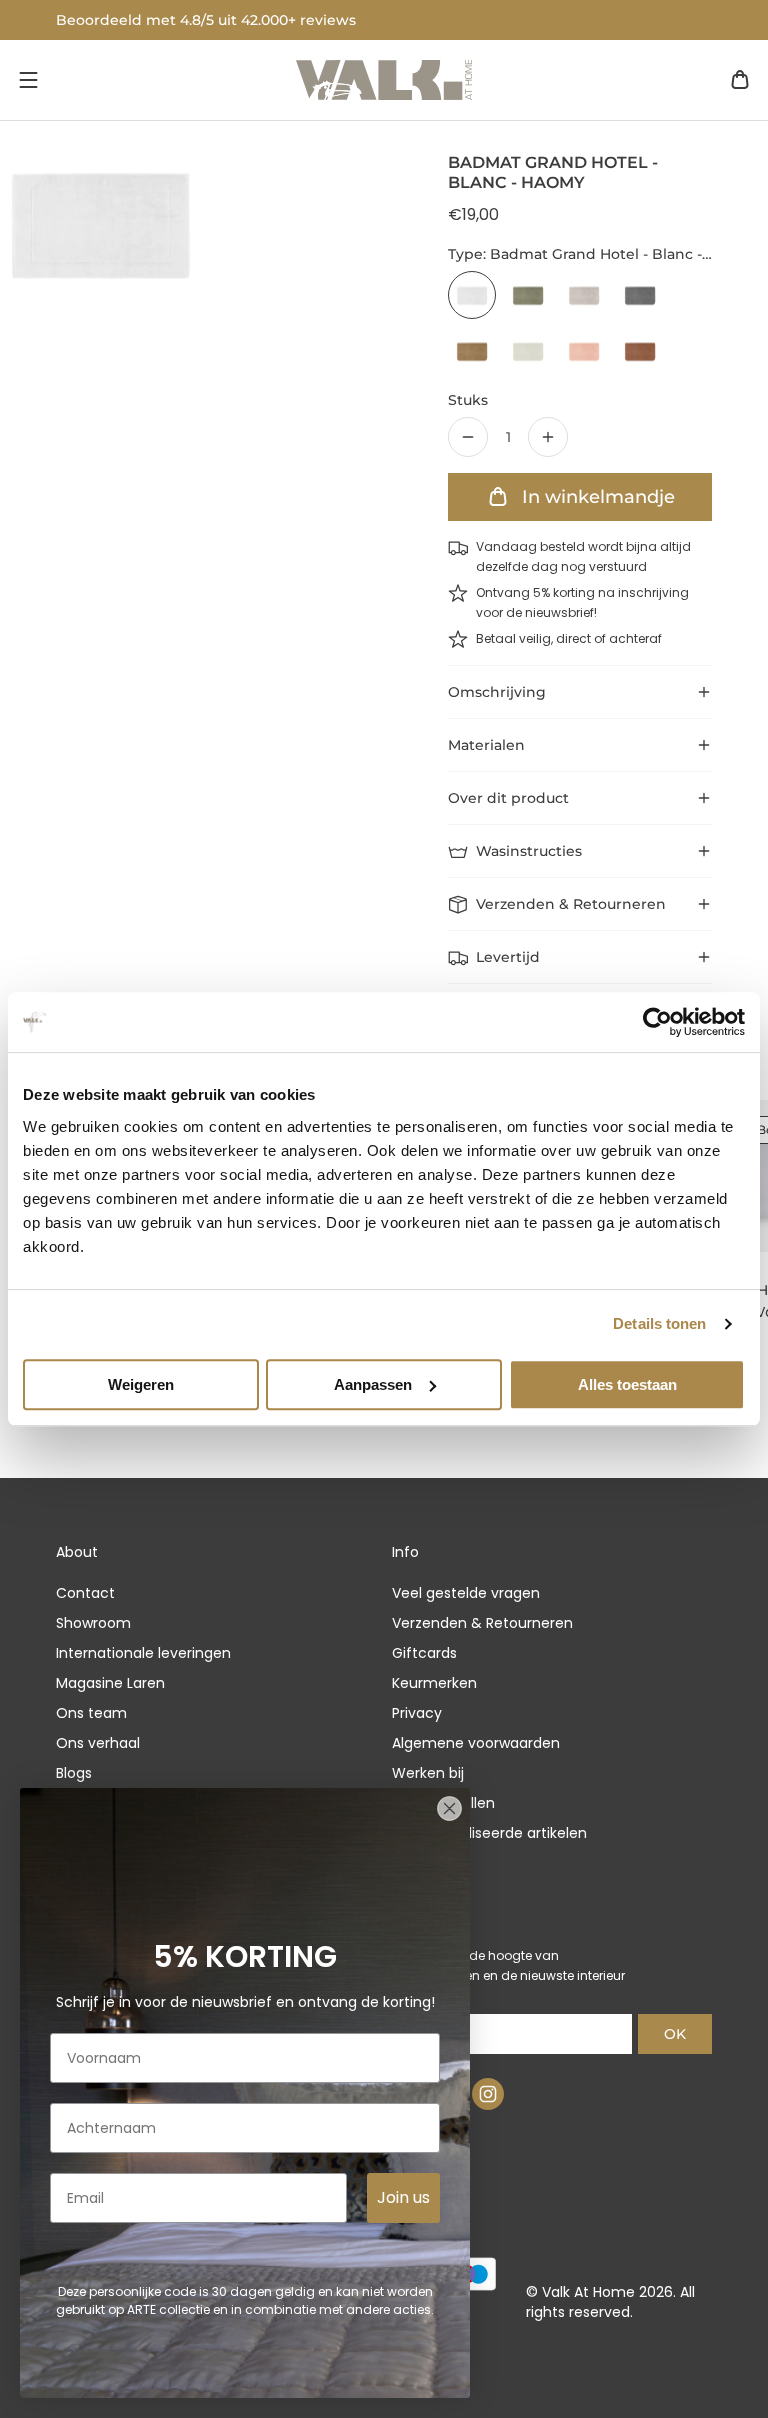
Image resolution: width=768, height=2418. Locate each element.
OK (675, 2034)
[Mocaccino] (640, 351)
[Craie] (528, 351)
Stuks (468, 400)
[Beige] (584, 295)
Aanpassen (373, 1384)
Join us (403, 2197)
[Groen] (528, 295)
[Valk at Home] (384, 80)
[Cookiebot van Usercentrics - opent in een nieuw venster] (657, 1022)
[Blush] (584, 351)
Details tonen (659, 1323)
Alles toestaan (627, 1384)
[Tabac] (472, 351)
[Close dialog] (449, 1808)
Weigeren (141, 1384)
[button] (28, 80)
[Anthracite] (640, 295)
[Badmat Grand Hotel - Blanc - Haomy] (472, 295)
